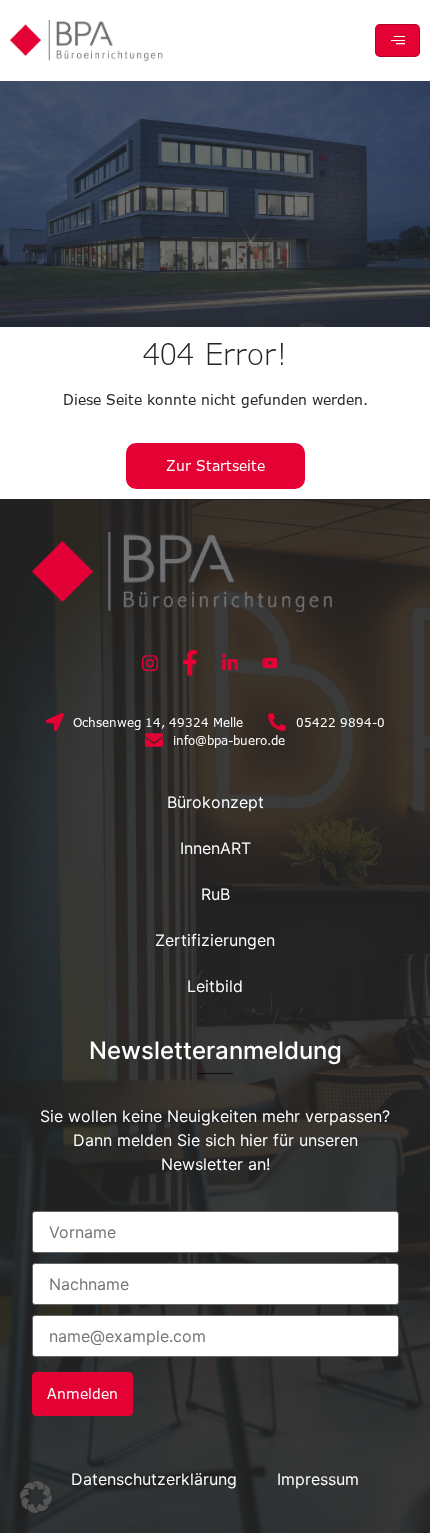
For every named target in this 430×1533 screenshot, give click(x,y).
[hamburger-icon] (397, 40)
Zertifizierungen (215, 940)
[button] (36, 1497)
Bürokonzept (215, 802)
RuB (215, 894)
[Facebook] (190, 663)
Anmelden (82, 1393)
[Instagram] (150, 663)
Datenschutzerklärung (154, 1479)
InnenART (215, 848)
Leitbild (215, 986)
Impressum (318, 1479)
